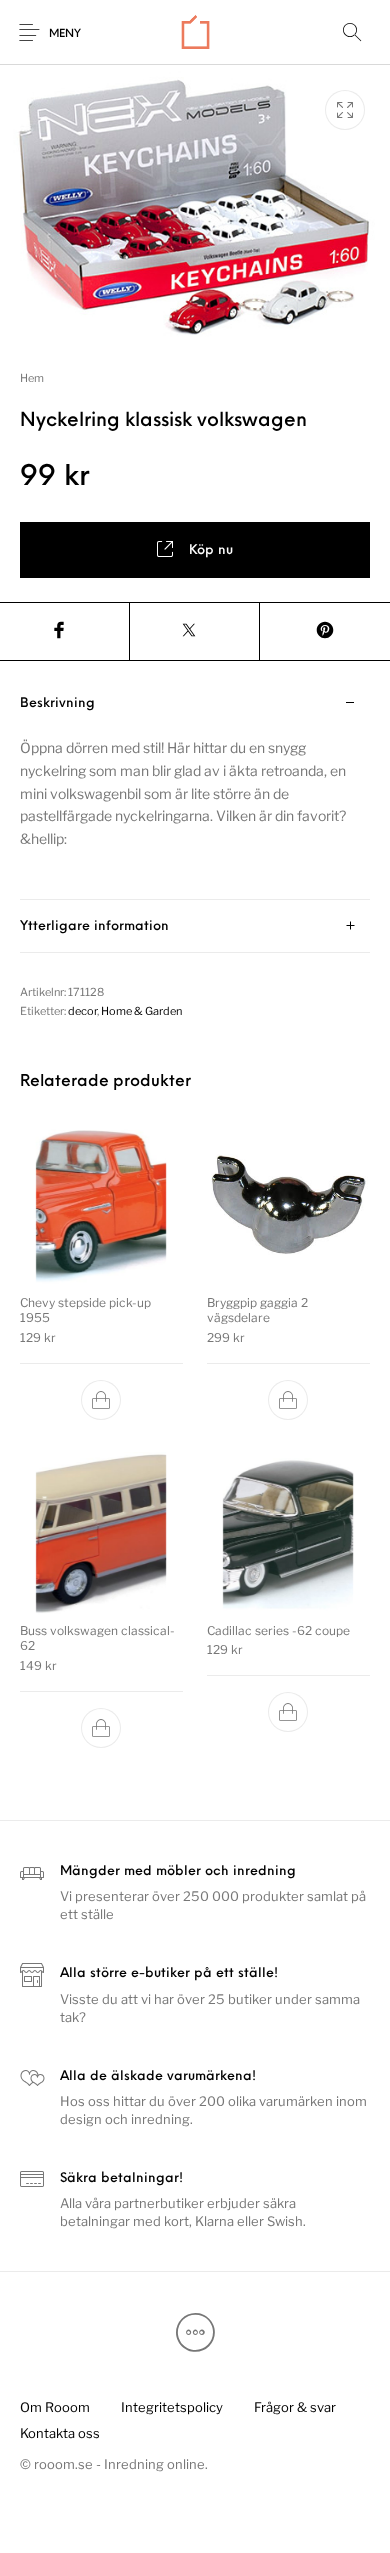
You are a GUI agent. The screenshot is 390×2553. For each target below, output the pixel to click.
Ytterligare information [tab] (94, 926)
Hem (32, 378)
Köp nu (211, 550)
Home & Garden (141, 1011)
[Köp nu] (102, 1400)
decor (82, 1011)
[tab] (195, 788)
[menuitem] (54, 2408)
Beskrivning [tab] (57, 703)
